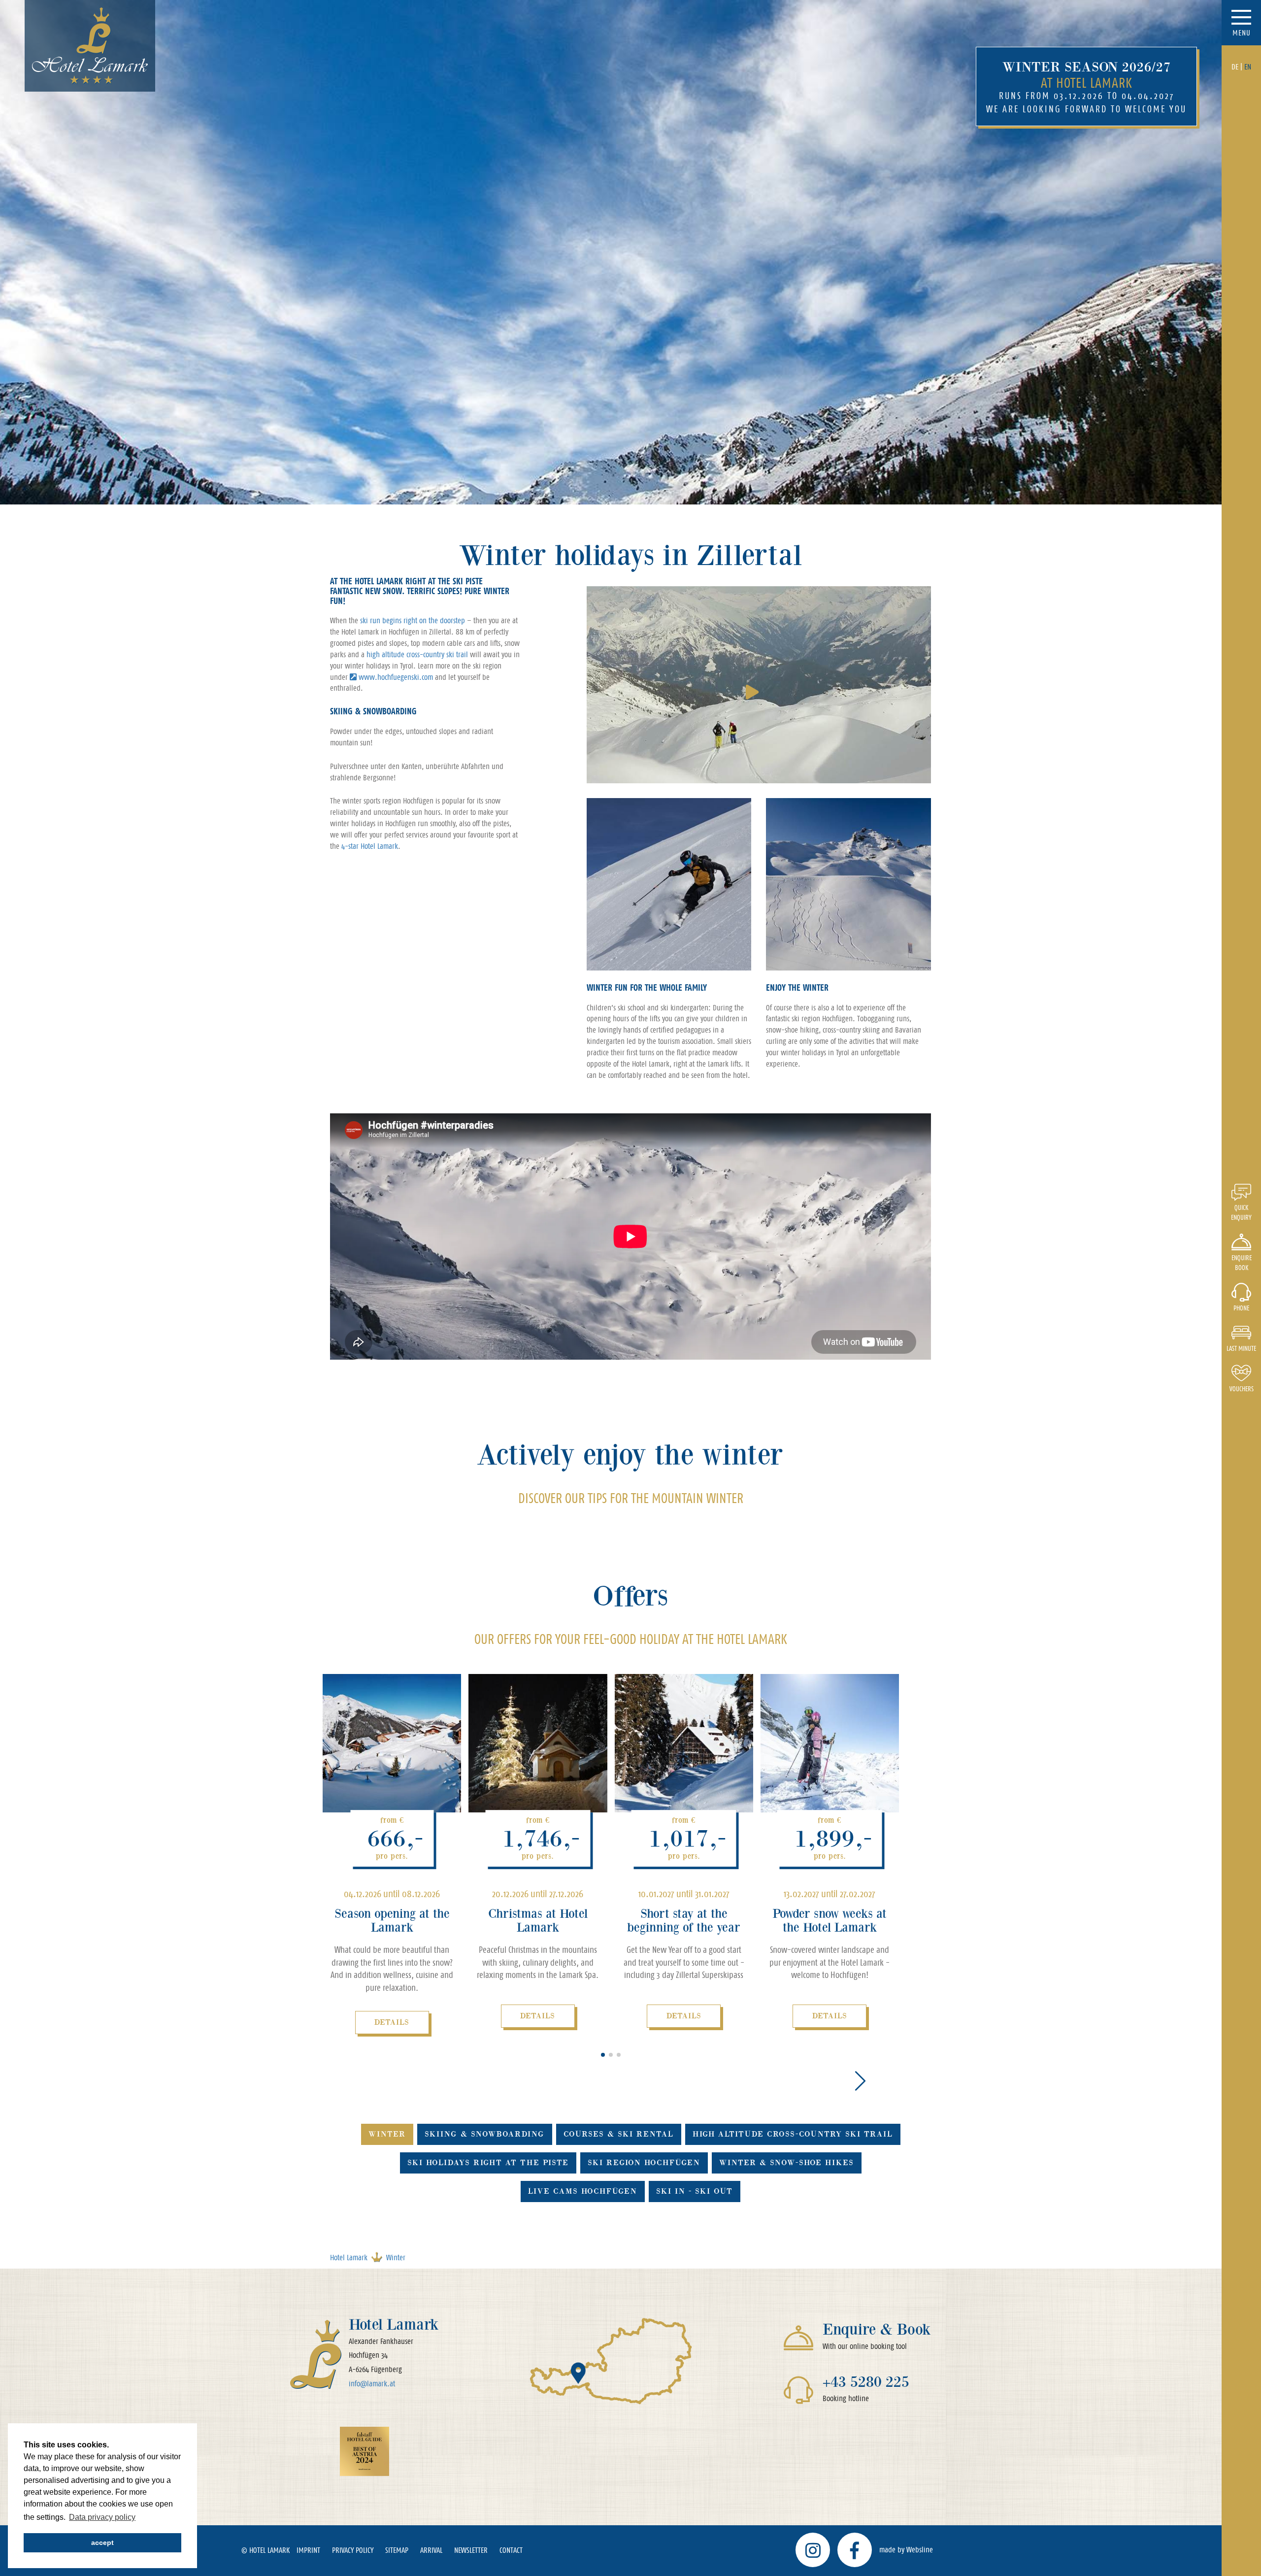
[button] (603, 2055)
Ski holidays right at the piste (488, 2162)
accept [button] (102, 2543)
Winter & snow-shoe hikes (787, 2162)
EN (1248, 67)
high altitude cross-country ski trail (417, 654)
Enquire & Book (877, 2329)
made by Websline (906, 2550)
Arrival (431, 2550)
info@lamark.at (372, 2384)
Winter (387, 2134)
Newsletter (471, 2550)
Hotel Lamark (349, 2258)
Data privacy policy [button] (102, 2517)
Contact (511, 2550)
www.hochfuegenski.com (396, 677)
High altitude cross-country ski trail (793, 2134)
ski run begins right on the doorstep (413, 620)
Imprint (308, 2550)
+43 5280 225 (866, 2382)
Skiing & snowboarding (485, 2134)
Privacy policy (353, 2550)
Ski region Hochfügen (644, 2162)
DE (1235, 67)
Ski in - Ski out (695, 2191)
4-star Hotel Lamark (370, 846)
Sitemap (397, 2550)
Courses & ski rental (619, 2134)
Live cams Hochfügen (583, 2191)
